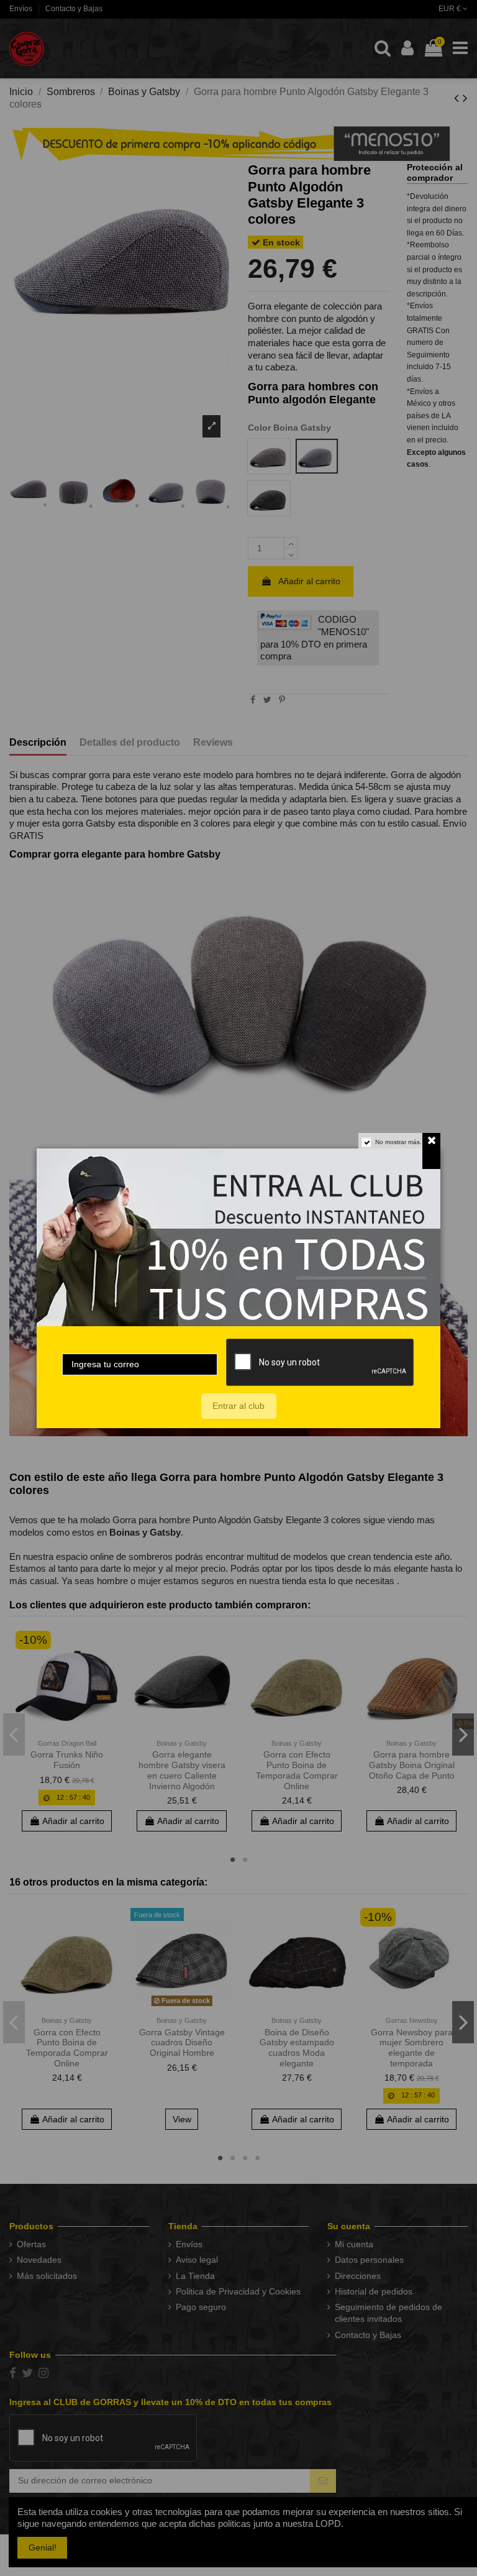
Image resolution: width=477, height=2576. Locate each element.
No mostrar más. (398, 1142)
